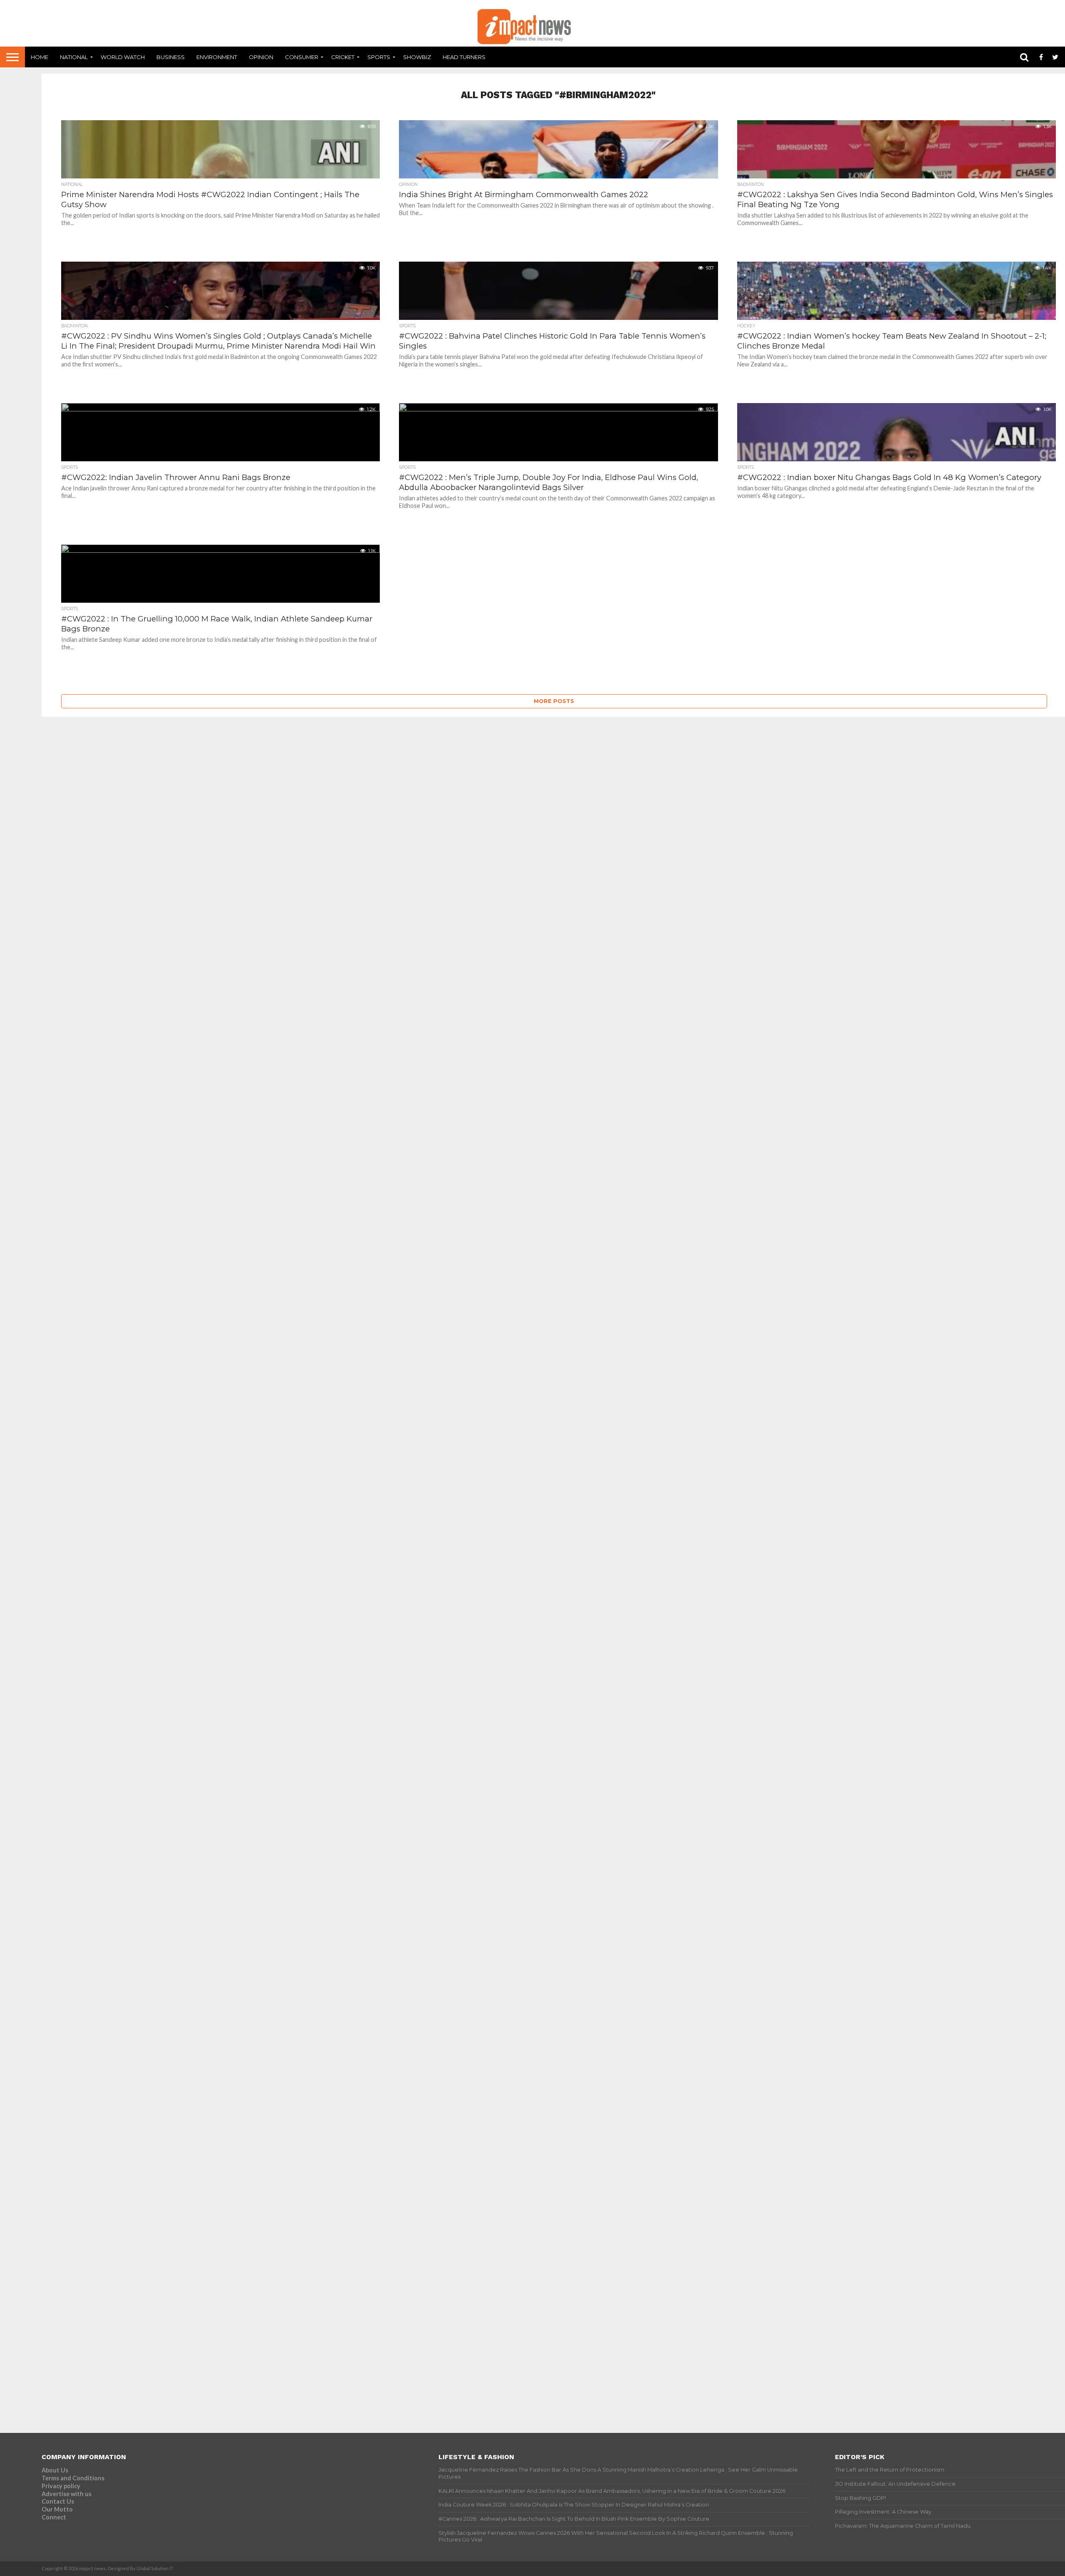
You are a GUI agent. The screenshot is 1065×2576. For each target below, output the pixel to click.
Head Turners (464, 57)
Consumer (302, 57)
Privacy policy (61, 2486)
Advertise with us (67, 2494)
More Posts (554, 701)
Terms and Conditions (73, 2478)
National (74, 57)
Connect (54, 2517)
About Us (55, 2470)
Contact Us (58, 2501)
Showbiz (417, 57)
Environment (217, 57)
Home (40, 57)
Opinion (261, 57)
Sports (379, 57)
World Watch (123, 57)
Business (171, 57)
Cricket (343, 57)
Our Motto (57, 2509)
